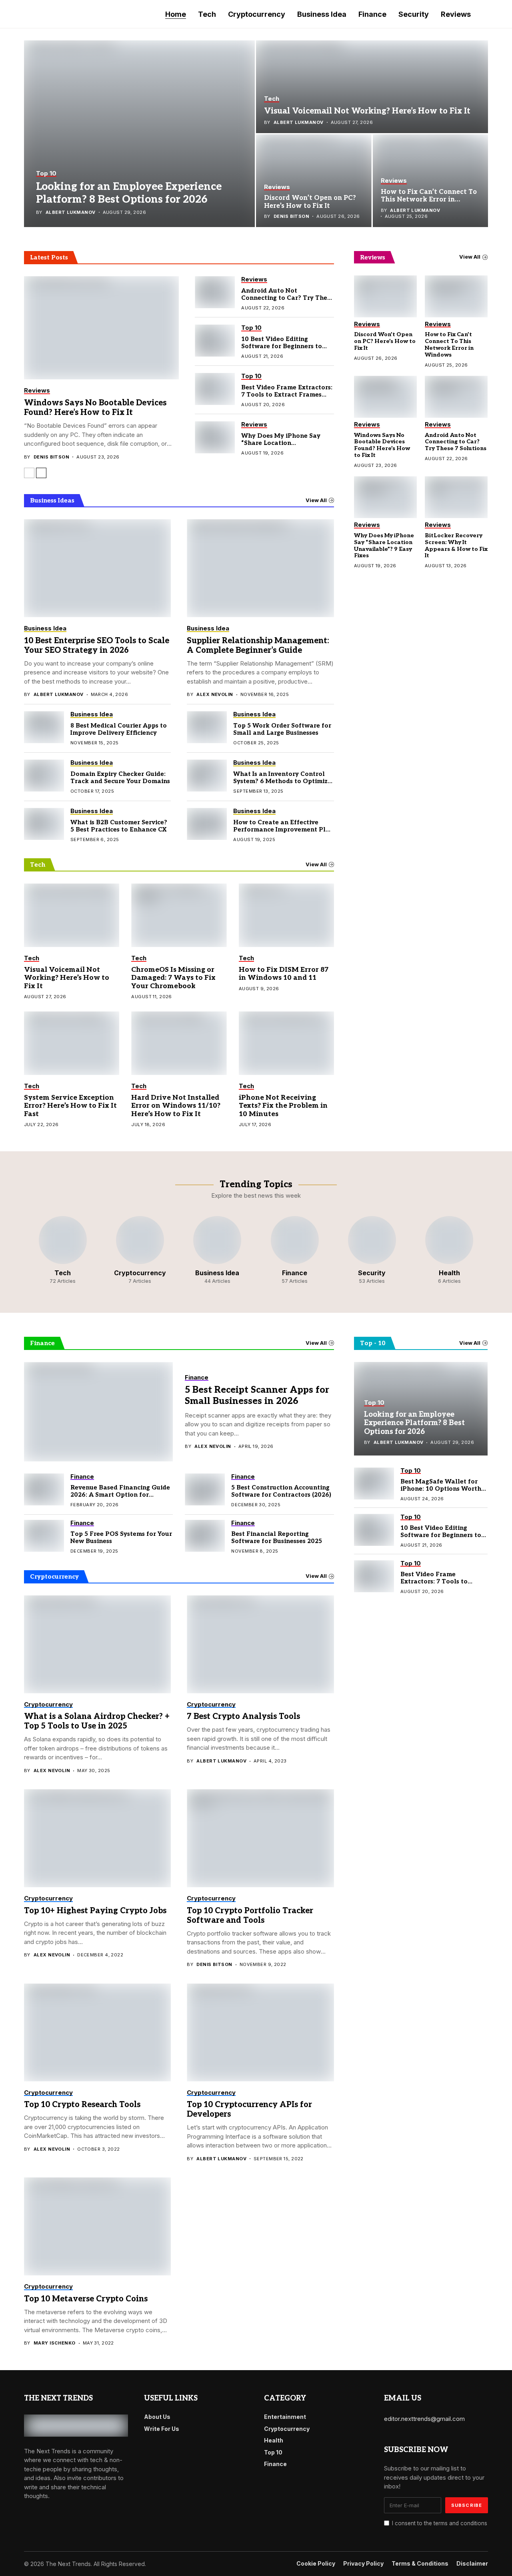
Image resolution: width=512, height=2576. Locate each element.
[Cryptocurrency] (140, 1250)
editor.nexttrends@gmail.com (424, 2419)
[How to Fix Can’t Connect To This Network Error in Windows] (431, 181)
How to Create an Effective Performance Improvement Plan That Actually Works (283, 829)
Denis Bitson (291, 216)
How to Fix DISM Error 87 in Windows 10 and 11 (284, 974)
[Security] (372, 1250)
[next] (41, 473)
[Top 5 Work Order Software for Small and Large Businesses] (207, 727)
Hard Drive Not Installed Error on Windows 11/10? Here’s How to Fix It (176, 1106)
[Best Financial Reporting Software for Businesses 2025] (205, 1536)
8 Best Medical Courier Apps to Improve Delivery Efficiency (119, 729)
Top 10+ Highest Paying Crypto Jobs (95, 1911)
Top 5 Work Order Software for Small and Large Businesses (282, 729)
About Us (157, 2417)
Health (274, 2440)
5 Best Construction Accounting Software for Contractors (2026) (281, 1491)
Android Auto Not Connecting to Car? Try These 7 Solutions (287, 298)
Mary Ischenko (55, 2343)
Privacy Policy (363, 2564)
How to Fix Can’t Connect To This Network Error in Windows (429, 200)
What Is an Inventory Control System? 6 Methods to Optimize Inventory (282, 781)
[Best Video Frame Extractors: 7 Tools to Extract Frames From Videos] (215, 389)
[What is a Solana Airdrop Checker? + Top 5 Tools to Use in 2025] (97, 1644)
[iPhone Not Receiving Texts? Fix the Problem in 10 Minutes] (286, 1043)
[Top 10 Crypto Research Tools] (97, 2033)
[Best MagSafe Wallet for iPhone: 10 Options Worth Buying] (374, 1483)
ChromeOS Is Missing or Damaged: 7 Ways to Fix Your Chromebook (173, 978)
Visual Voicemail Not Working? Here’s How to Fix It (367, 111)
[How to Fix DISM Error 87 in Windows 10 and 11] (286, 915)
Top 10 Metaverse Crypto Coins (86, 2299)
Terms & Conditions (420, 2564)
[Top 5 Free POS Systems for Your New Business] (44, 1536)
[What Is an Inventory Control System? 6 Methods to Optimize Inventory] (207, 776)
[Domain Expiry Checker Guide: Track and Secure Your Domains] (44, 776)
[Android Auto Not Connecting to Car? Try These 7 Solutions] (215, 292)
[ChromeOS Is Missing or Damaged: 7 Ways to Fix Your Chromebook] (179, 915)
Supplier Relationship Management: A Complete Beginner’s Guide (258, 646)
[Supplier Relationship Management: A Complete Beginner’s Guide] (260, 568)
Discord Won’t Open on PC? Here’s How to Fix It (310, 202)
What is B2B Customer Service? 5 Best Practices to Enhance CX (119, 826)
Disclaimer (472, 2564)
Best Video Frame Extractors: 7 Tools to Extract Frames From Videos (287, 395)
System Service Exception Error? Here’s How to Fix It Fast (70, 1106)
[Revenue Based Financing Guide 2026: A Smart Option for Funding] (44, 1489)
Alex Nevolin (215, 695)
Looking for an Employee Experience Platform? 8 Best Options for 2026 (129, 193)
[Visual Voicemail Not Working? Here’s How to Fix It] (372, 87)
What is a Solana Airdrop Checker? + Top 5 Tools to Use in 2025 (97, 1721)
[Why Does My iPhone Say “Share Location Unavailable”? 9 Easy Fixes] (215, 437)
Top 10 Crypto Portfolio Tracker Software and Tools (250, 1916)
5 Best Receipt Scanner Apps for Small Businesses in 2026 (257, 1396)
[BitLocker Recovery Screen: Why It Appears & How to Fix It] (456, 497)
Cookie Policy (316, 2564)
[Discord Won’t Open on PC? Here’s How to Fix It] (314, 181)
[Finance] (295, 1250)
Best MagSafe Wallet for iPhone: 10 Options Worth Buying (441, 1489)
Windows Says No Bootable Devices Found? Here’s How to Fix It (95, 408)
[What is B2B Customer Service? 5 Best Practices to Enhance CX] (44, 824)
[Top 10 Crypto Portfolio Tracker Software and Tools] (260, 1838)
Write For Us (162, 2429)
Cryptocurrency (287, 2429)
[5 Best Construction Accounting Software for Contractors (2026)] (205, 1489)
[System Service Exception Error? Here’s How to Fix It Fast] (72, 1043)
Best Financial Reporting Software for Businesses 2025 (277, 1537)
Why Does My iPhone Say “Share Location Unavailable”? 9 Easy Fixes (283, 443)
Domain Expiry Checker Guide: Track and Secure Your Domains (120, 778)
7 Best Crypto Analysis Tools (243, 1717)
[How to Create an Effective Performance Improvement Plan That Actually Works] (207, 824)
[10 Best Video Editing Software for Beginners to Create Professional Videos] (215, 341)
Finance (275, 2464)
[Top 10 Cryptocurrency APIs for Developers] (260, 2033)
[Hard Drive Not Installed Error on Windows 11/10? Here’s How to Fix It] (179, 1043)
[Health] (449, 1250)
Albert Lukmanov (71, 212)
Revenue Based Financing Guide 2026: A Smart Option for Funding (120, 1495)
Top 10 (273, 2452)
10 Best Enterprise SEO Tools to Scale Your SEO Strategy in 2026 (97, 646)
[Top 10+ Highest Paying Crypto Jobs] (97, 1838)
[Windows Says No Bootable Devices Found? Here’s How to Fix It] (101, 328)
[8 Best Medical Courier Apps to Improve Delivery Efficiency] (44, 727)
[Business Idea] (217, 1250)
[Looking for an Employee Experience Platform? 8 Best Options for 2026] (139, 134)
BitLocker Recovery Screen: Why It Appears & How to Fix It (456, 545)
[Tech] (63, 1250)
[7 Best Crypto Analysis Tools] (260, 1644)
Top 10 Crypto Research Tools (82, 2105)
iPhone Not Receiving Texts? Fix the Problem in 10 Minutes (283, 1106)
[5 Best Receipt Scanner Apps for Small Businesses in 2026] (98, 1412)
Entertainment (285, 2417)
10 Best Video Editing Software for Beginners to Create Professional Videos (284, 346)
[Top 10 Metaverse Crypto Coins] (97, 2226)
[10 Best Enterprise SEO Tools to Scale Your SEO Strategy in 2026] (97, 568)
